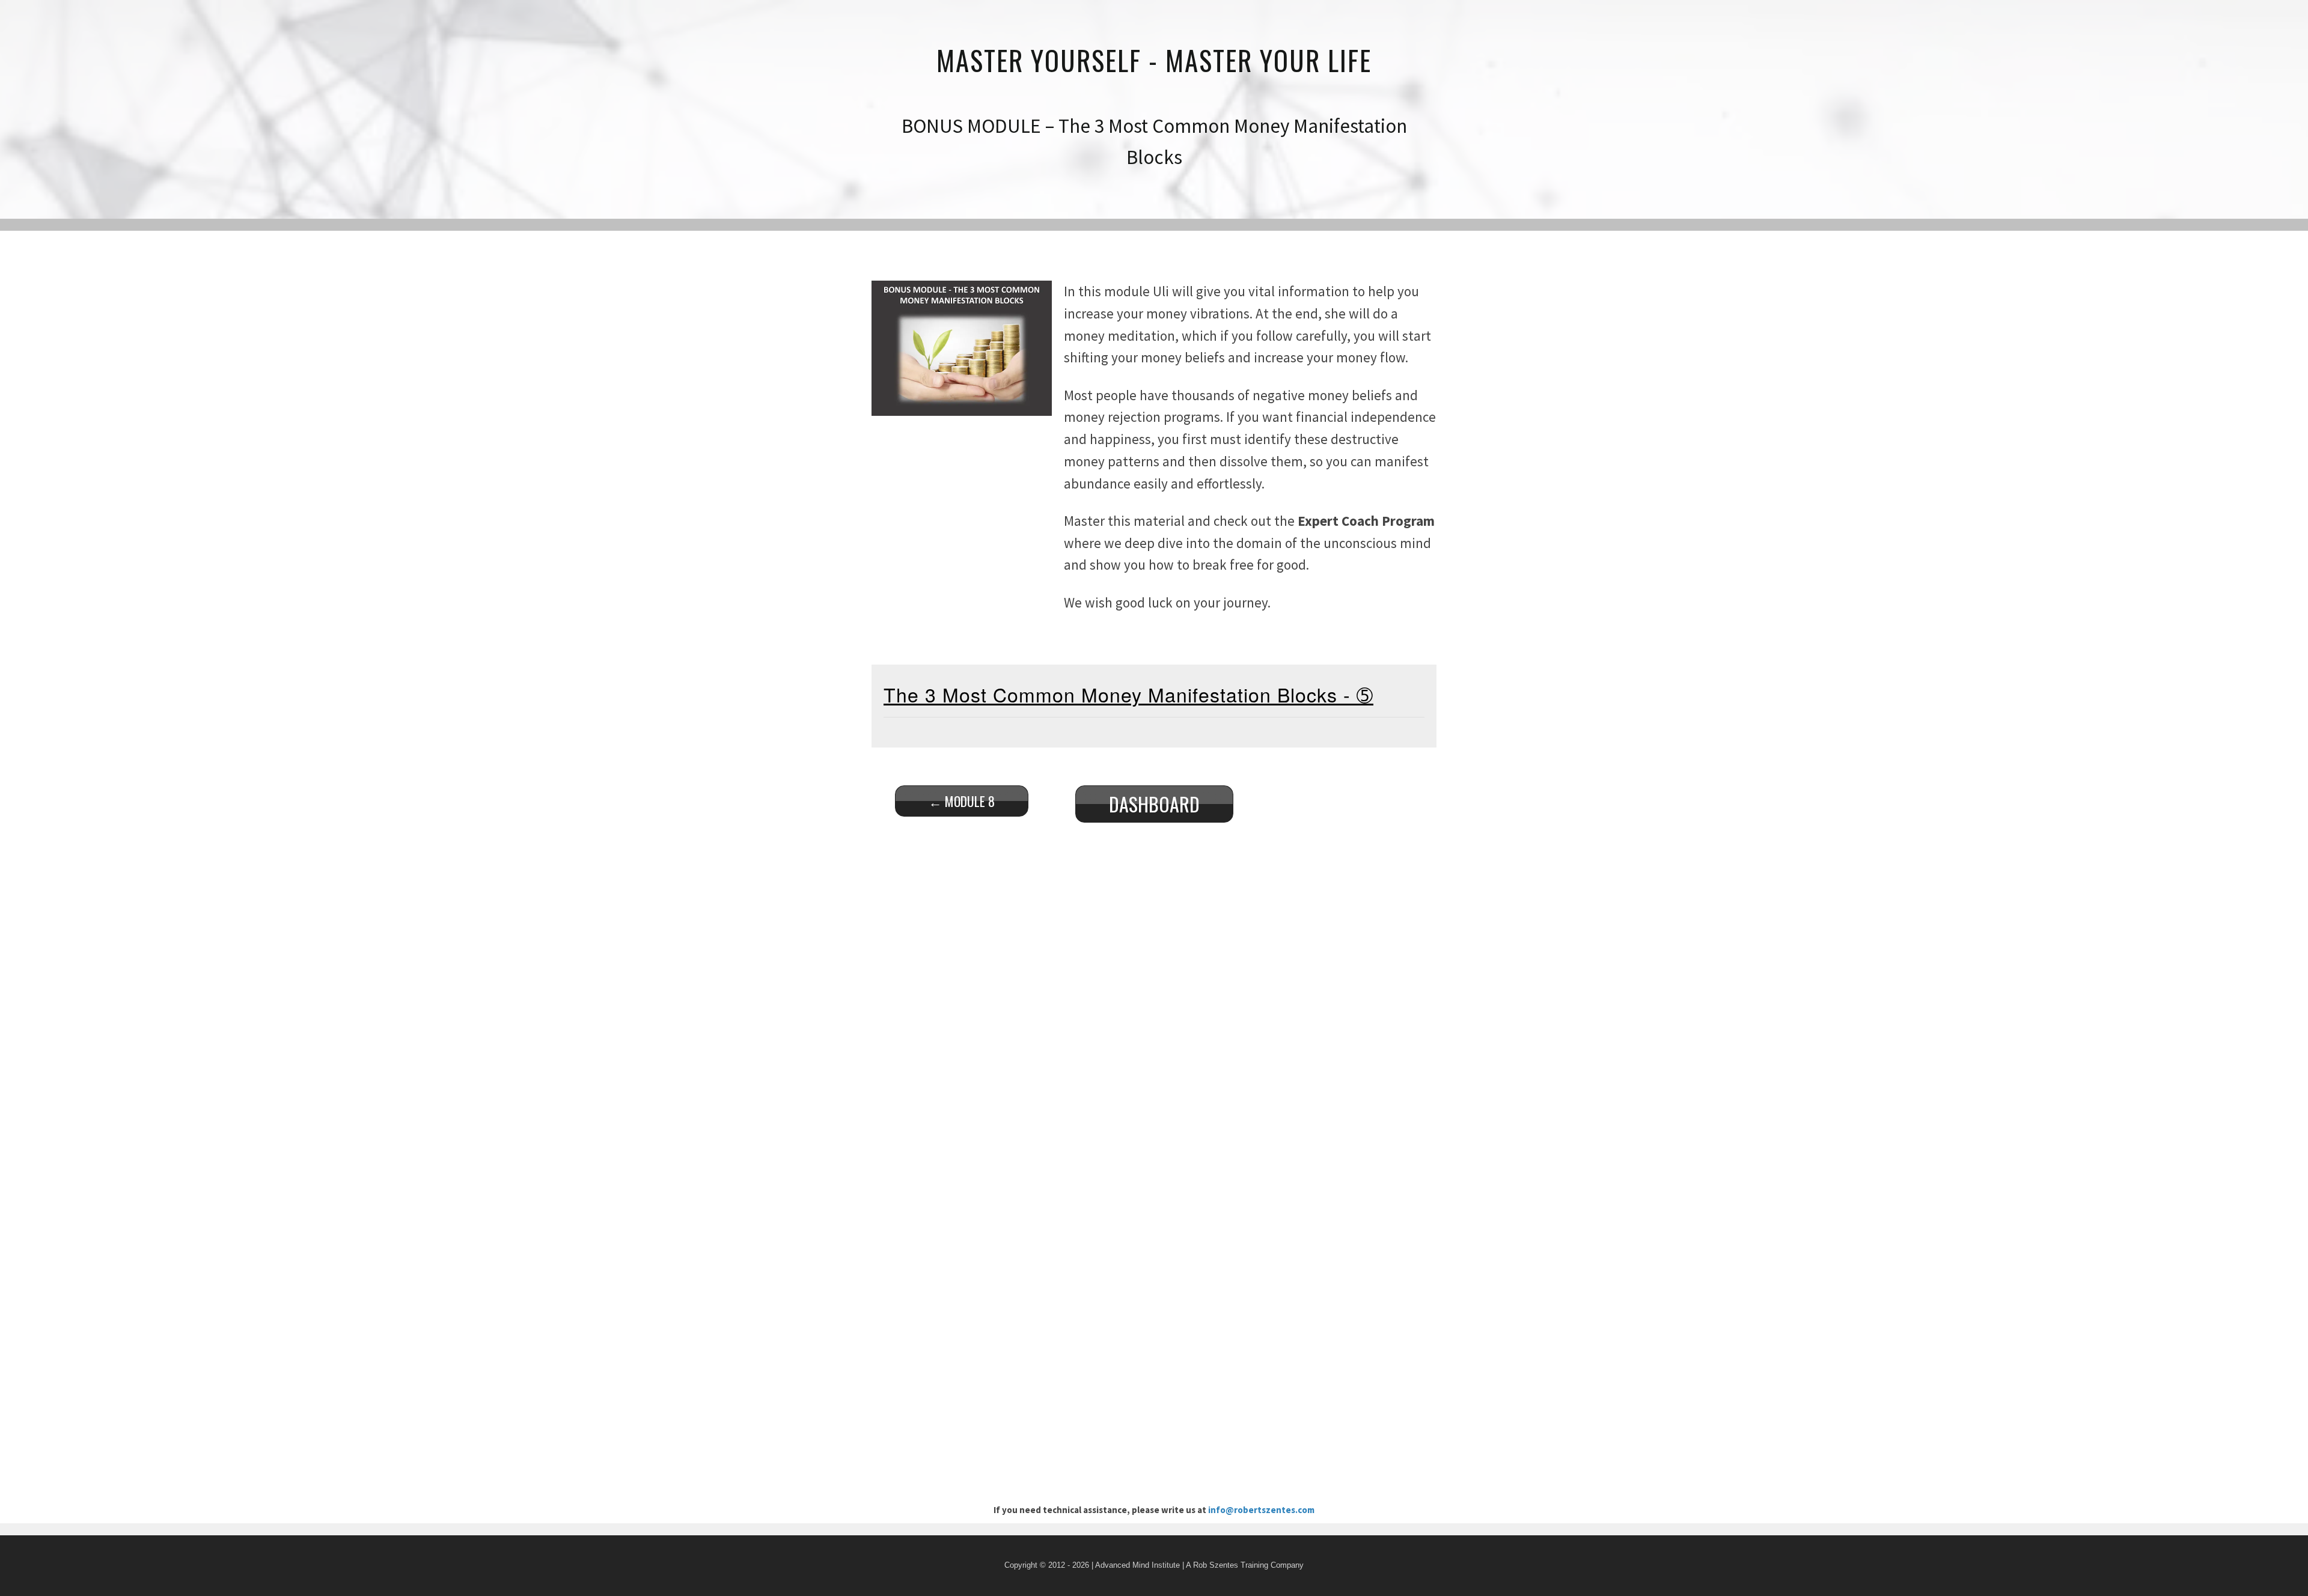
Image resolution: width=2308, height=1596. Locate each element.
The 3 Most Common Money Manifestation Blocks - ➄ (1128, 694)
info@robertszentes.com (1261, 1510)
